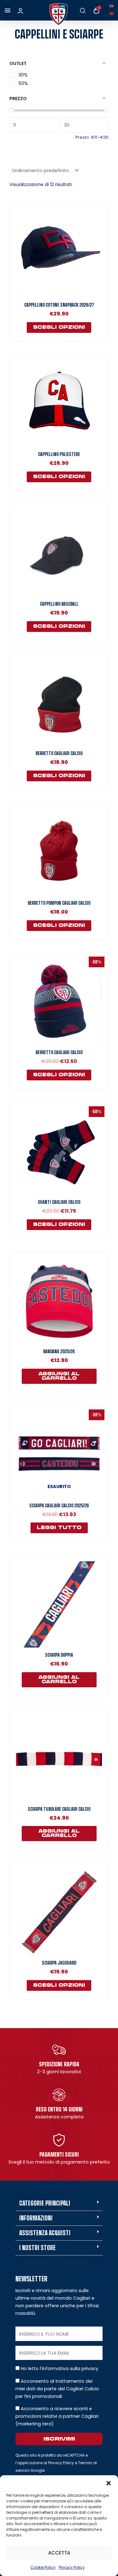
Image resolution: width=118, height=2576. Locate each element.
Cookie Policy (43, 2567)
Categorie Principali (45, 2203)
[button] (109, 2483)
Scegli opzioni (59, 327)
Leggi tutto (59, 1528)
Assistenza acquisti (45, 2233)
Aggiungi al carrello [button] (59, 1376)
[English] (113, 6)
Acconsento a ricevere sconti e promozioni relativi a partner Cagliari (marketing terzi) (57, 2416)
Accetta (59, 2553)
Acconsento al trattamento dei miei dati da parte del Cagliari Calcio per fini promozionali (57, 2389)
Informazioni (36, 2218)
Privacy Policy (72, 2567)
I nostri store (37, 2248)
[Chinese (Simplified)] (113, 13)
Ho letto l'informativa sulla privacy (59, 2369)
